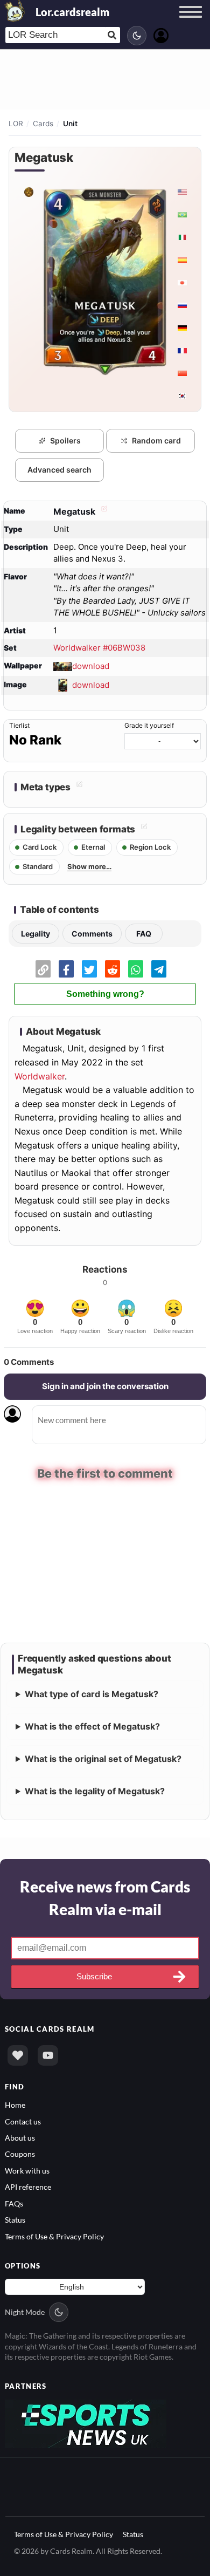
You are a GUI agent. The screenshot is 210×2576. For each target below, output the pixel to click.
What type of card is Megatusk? (92, 1694)
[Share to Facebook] (66, 969)
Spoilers (65, 440)
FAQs (14, 2203)
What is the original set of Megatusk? (103, 1759)
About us (20, 2138)
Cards (43, 124)
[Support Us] (18, 2055)
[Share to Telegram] (159, 969)
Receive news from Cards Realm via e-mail (105, 1898)
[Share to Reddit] (113, 969)
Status (15, 2220)
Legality (36, 934)
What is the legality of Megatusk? (95, 1791)
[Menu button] (191, 22)
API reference (28, 2187)
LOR (16, 124)
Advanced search (59, 470)
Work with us (27, 2171)
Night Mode (25, 2312)
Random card (156, 440)
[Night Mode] (137, 36)
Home (15, 2105)
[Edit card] (103, 511)
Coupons (20, 2154)
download (91, 665)
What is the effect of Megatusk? (92, 1726)
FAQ (144, 934)
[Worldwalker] (28, 192)
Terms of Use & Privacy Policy (54, 2236)
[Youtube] (48, 2055)
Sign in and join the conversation (105, 1386)
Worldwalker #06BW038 (99, 648)
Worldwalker (40, 1076)
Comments (92, 934)
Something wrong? (105, 994)
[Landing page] (15, 11)
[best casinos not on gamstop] (86, 2423)
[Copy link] (43, 969)
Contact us (23, 2121)
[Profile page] (161, 34)
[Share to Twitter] (89, 969)
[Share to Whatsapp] (136, 969)
